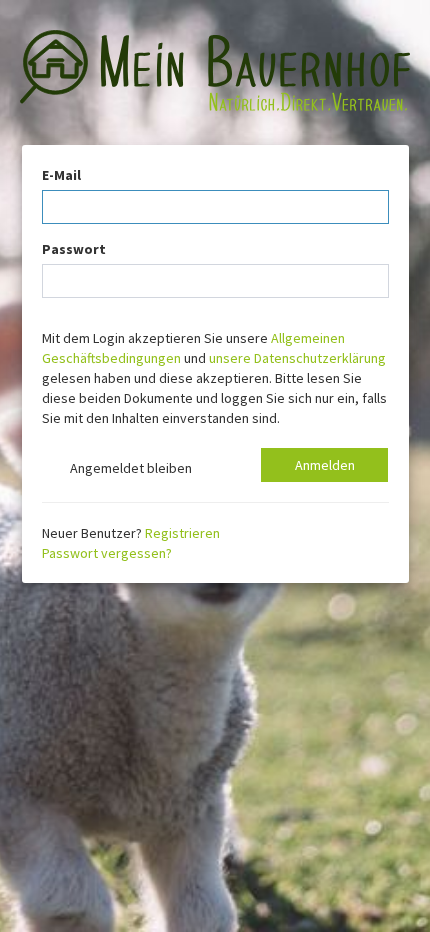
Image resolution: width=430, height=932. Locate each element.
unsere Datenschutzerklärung (297, 358)
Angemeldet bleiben (128, 468)
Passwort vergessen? (107, 553)
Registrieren (182, 533)
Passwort (74, 249)
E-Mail (61, 175)
